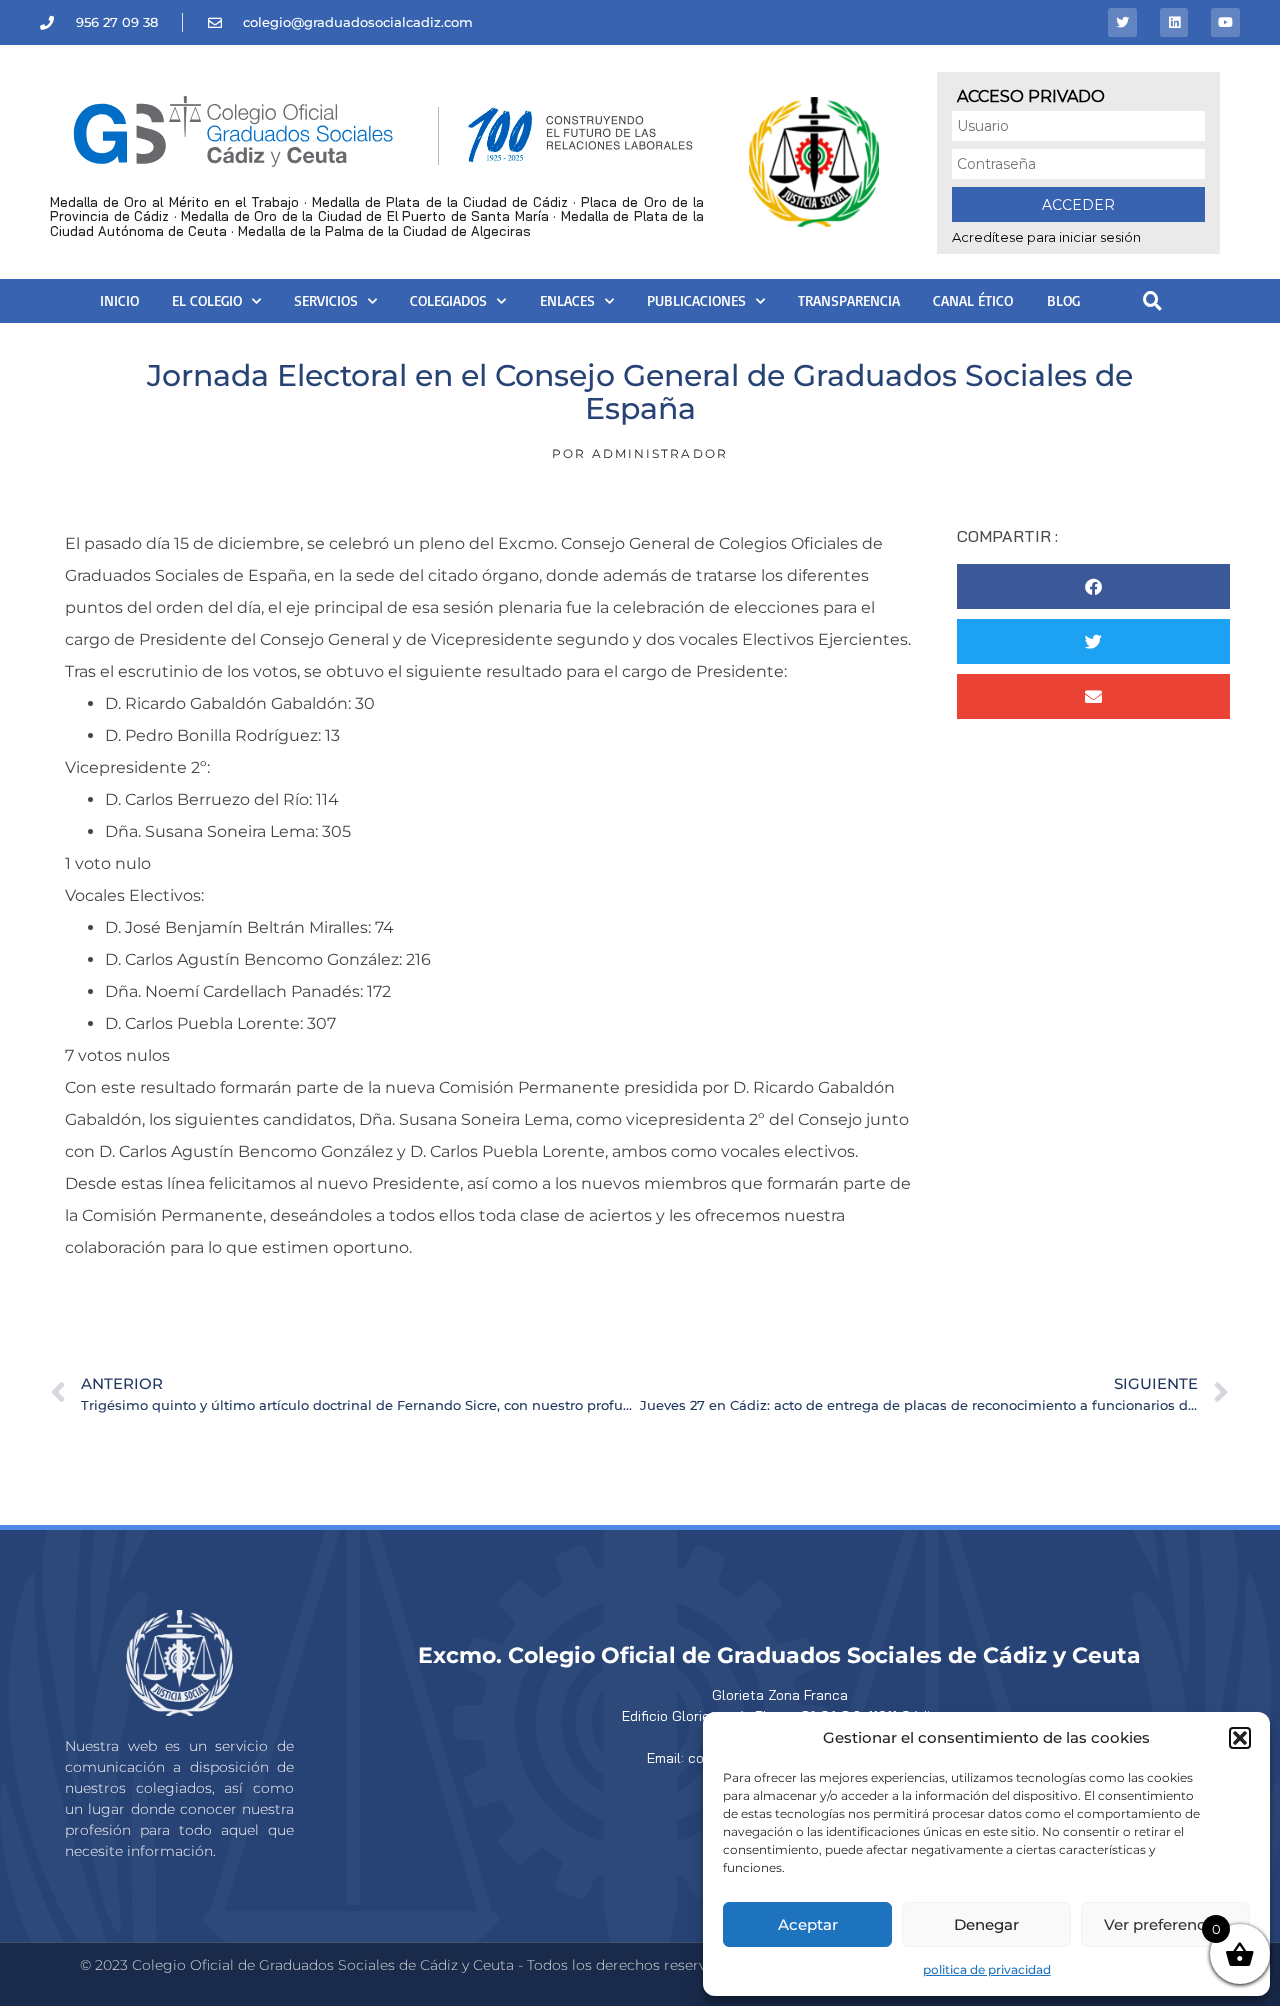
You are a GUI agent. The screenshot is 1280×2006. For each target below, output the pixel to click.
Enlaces (567, 300)
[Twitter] (1122, 22)
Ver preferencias (1165, 1924)
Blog (1063, 300)
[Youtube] (1225, 22)
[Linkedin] (1174, 22)
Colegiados (448, 300)
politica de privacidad (987, 1969)
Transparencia (849, 300)
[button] (1240, 1738)
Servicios (326, 300)
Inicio (119, 300)
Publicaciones (696, 300)
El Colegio (207, 300)
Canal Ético (973, 300)
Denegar (986, 1924)
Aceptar (808, 1924)
